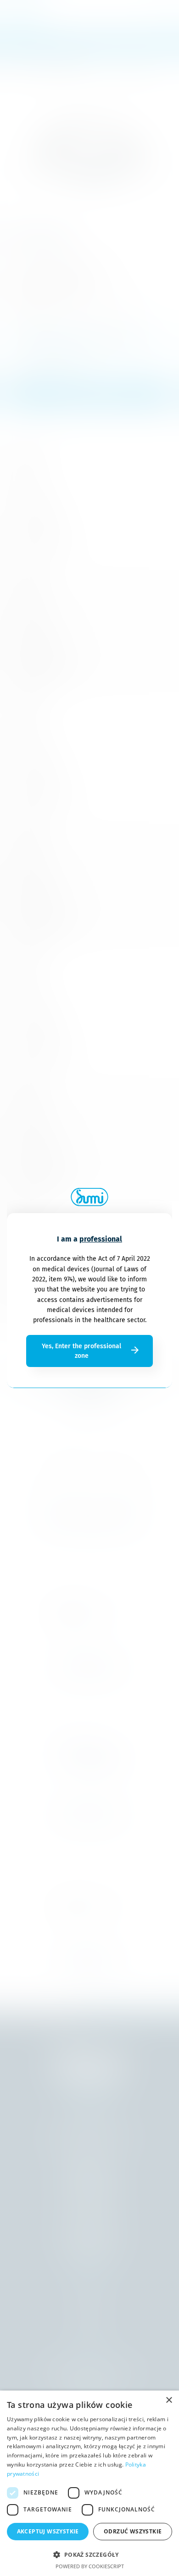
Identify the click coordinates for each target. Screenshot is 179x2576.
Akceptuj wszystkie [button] (48, 2531)
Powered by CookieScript (90, 2566)
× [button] (169, 2400)
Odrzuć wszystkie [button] (133, 2531)
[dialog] (89, 2483)
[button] (89, 2554)
